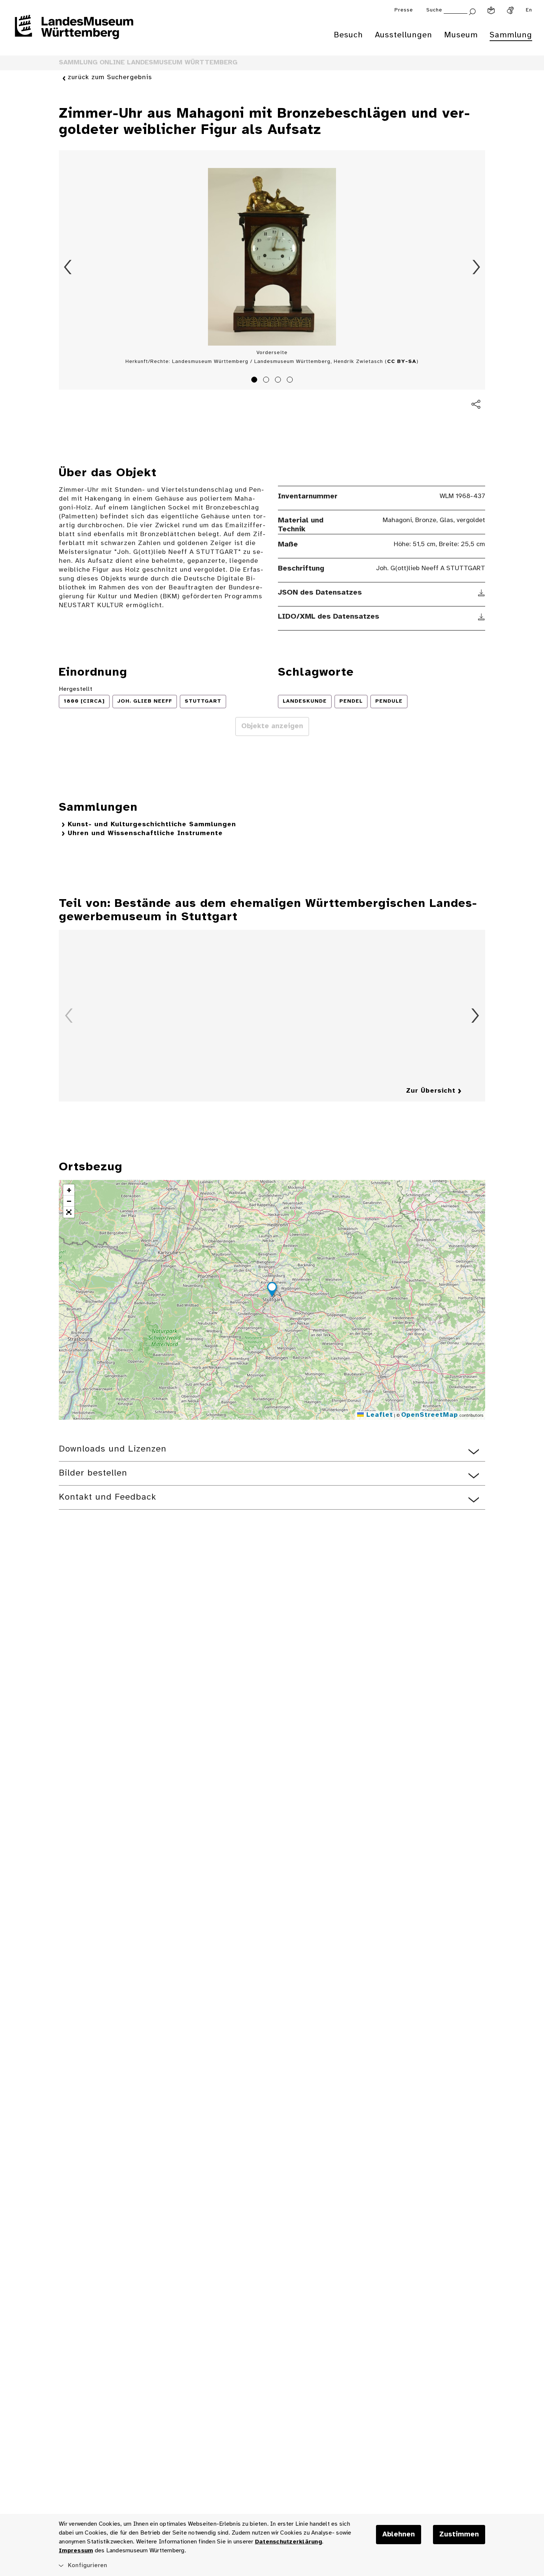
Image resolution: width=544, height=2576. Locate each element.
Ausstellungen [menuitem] (404, 35)
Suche (434, 10)
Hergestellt (76, 689)
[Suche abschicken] (472, 11)
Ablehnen (399, 2535)
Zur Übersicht (431, 1091)
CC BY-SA (402, 362)
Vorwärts (476, 267)
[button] (272, 1291)
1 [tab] (255, 381)
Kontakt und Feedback (108, 1497)
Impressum (76, 2551)
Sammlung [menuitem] (511, 35)
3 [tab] (279, 381)
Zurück (68, 267)
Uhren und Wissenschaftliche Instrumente (145, 833)
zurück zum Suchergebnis (110, 78)
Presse (404, 10)
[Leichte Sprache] (491, 10)
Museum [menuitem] (461, 35)
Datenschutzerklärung (288, 2542)
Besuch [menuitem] (348, 35)
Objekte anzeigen (272, 726)
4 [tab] (291, 381)
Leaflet (378, 1415)
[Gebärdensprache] (510, 10)
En (529, 10)
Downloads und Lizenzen (113, 1449)
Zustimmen (459, 2535)
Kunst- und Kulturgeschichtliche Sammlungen (152, 825)
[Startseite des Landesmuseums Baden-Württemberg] (74, 32)
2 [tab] (267, 381)
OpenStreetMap (430, 1415)
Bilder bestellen (93, 1473)
